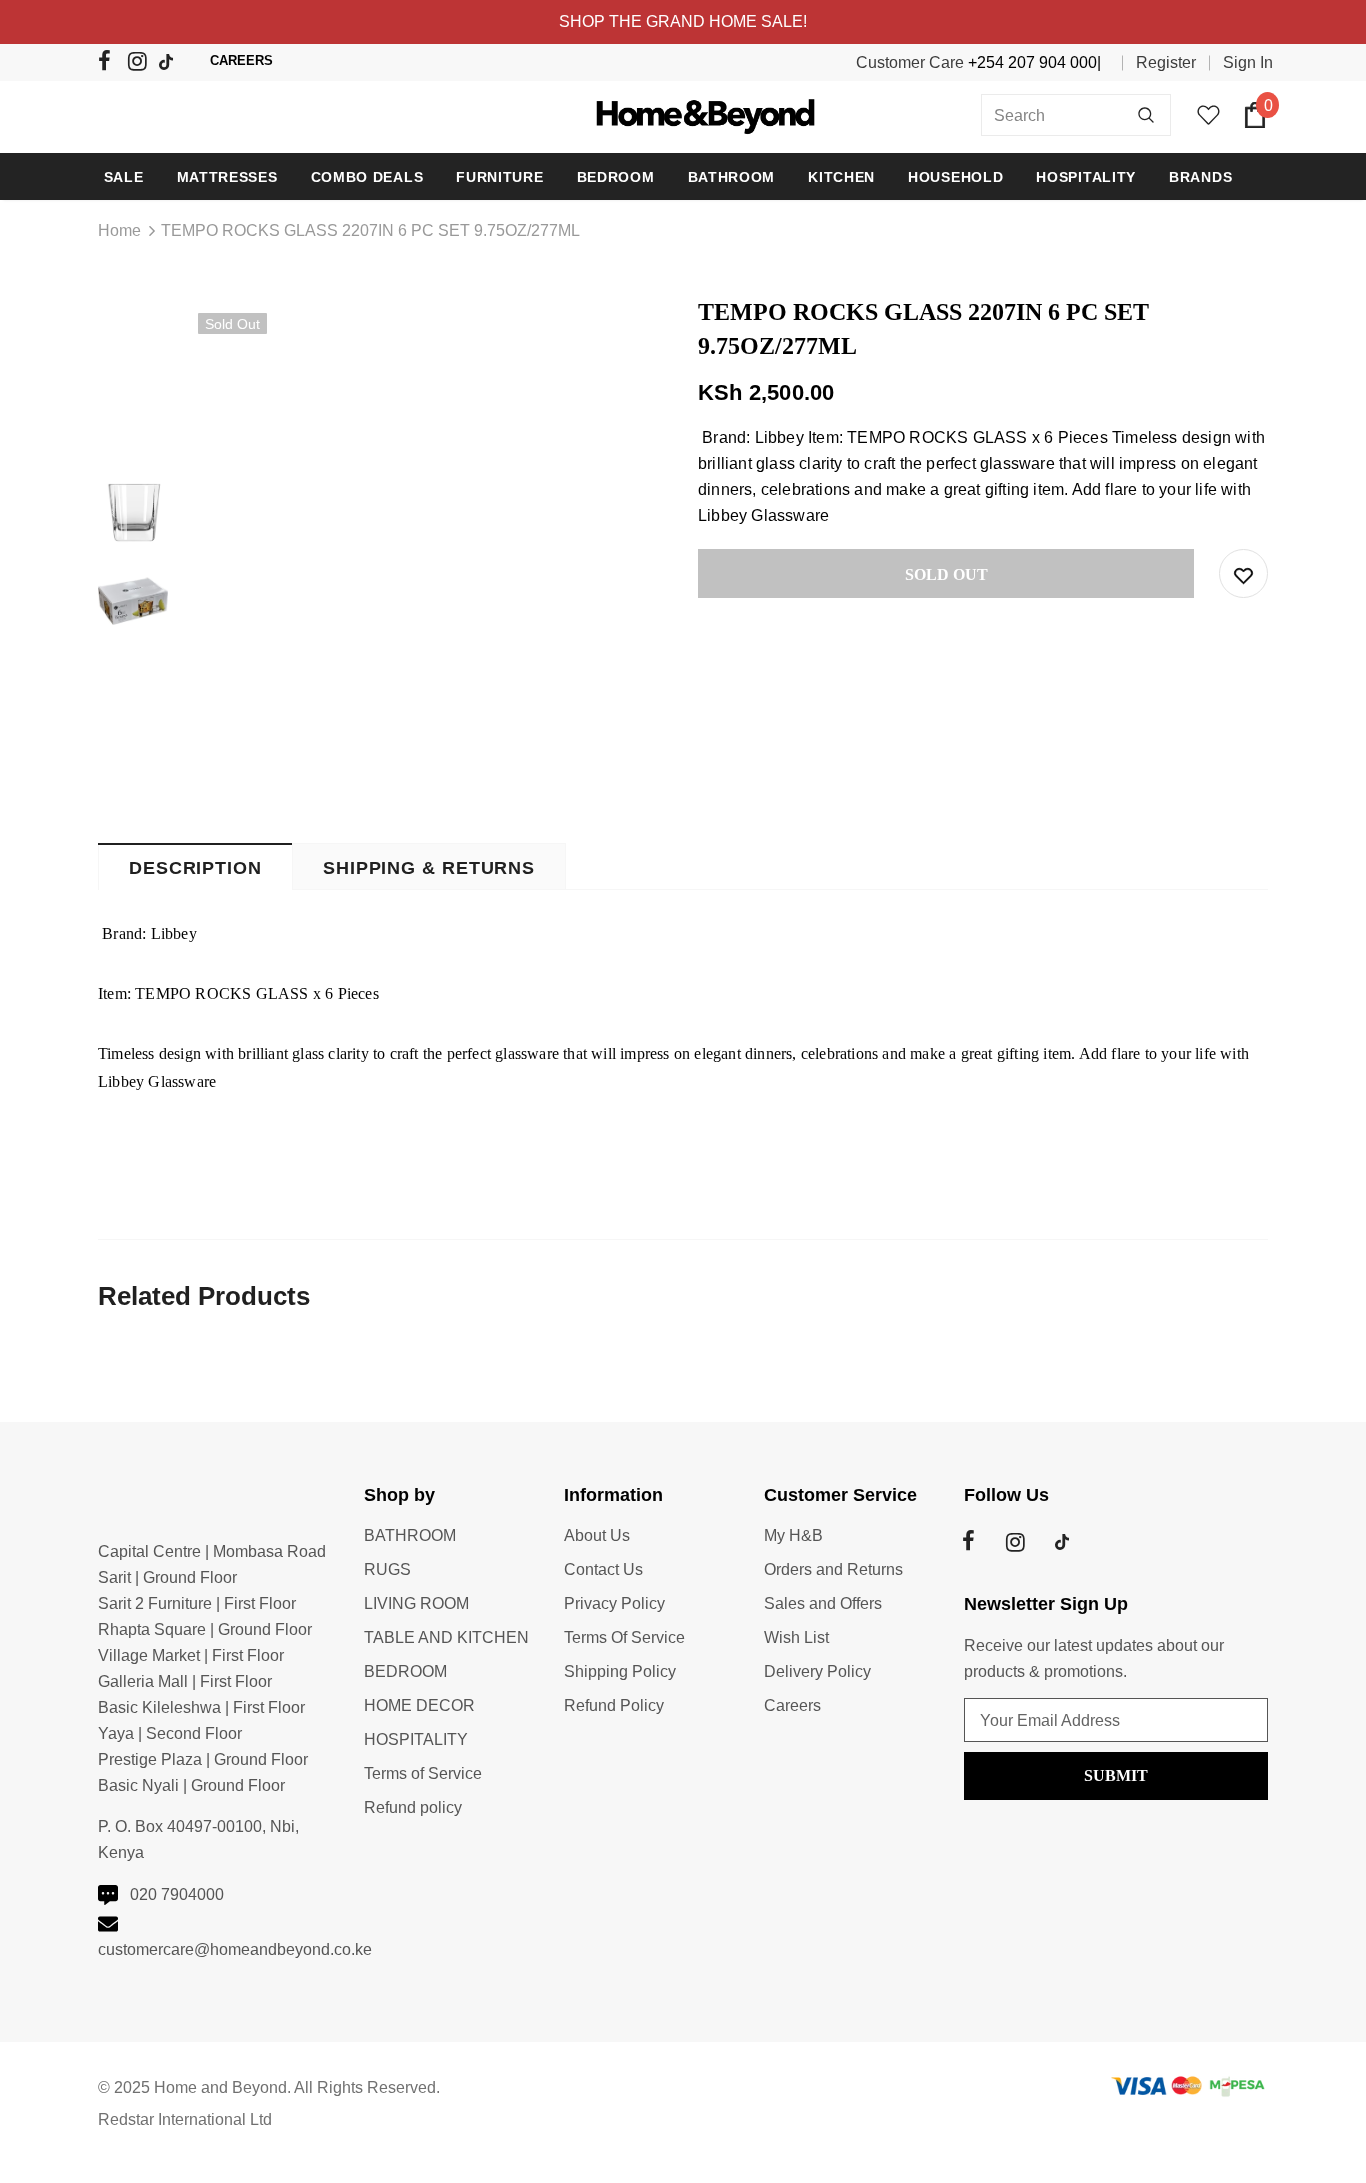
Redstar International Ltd (185, 2119)
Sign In (1248, 62)
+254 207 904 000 (1032, 62)
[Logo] (683, 114)
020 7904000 (177, 1894)
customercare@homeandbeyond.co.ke (235, 1949)
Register (1166, 62)
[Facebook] (110, 64)
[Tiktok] (170, 63)
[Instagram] (140, 64)
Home (119, 230)
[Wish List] (1243, 573)
